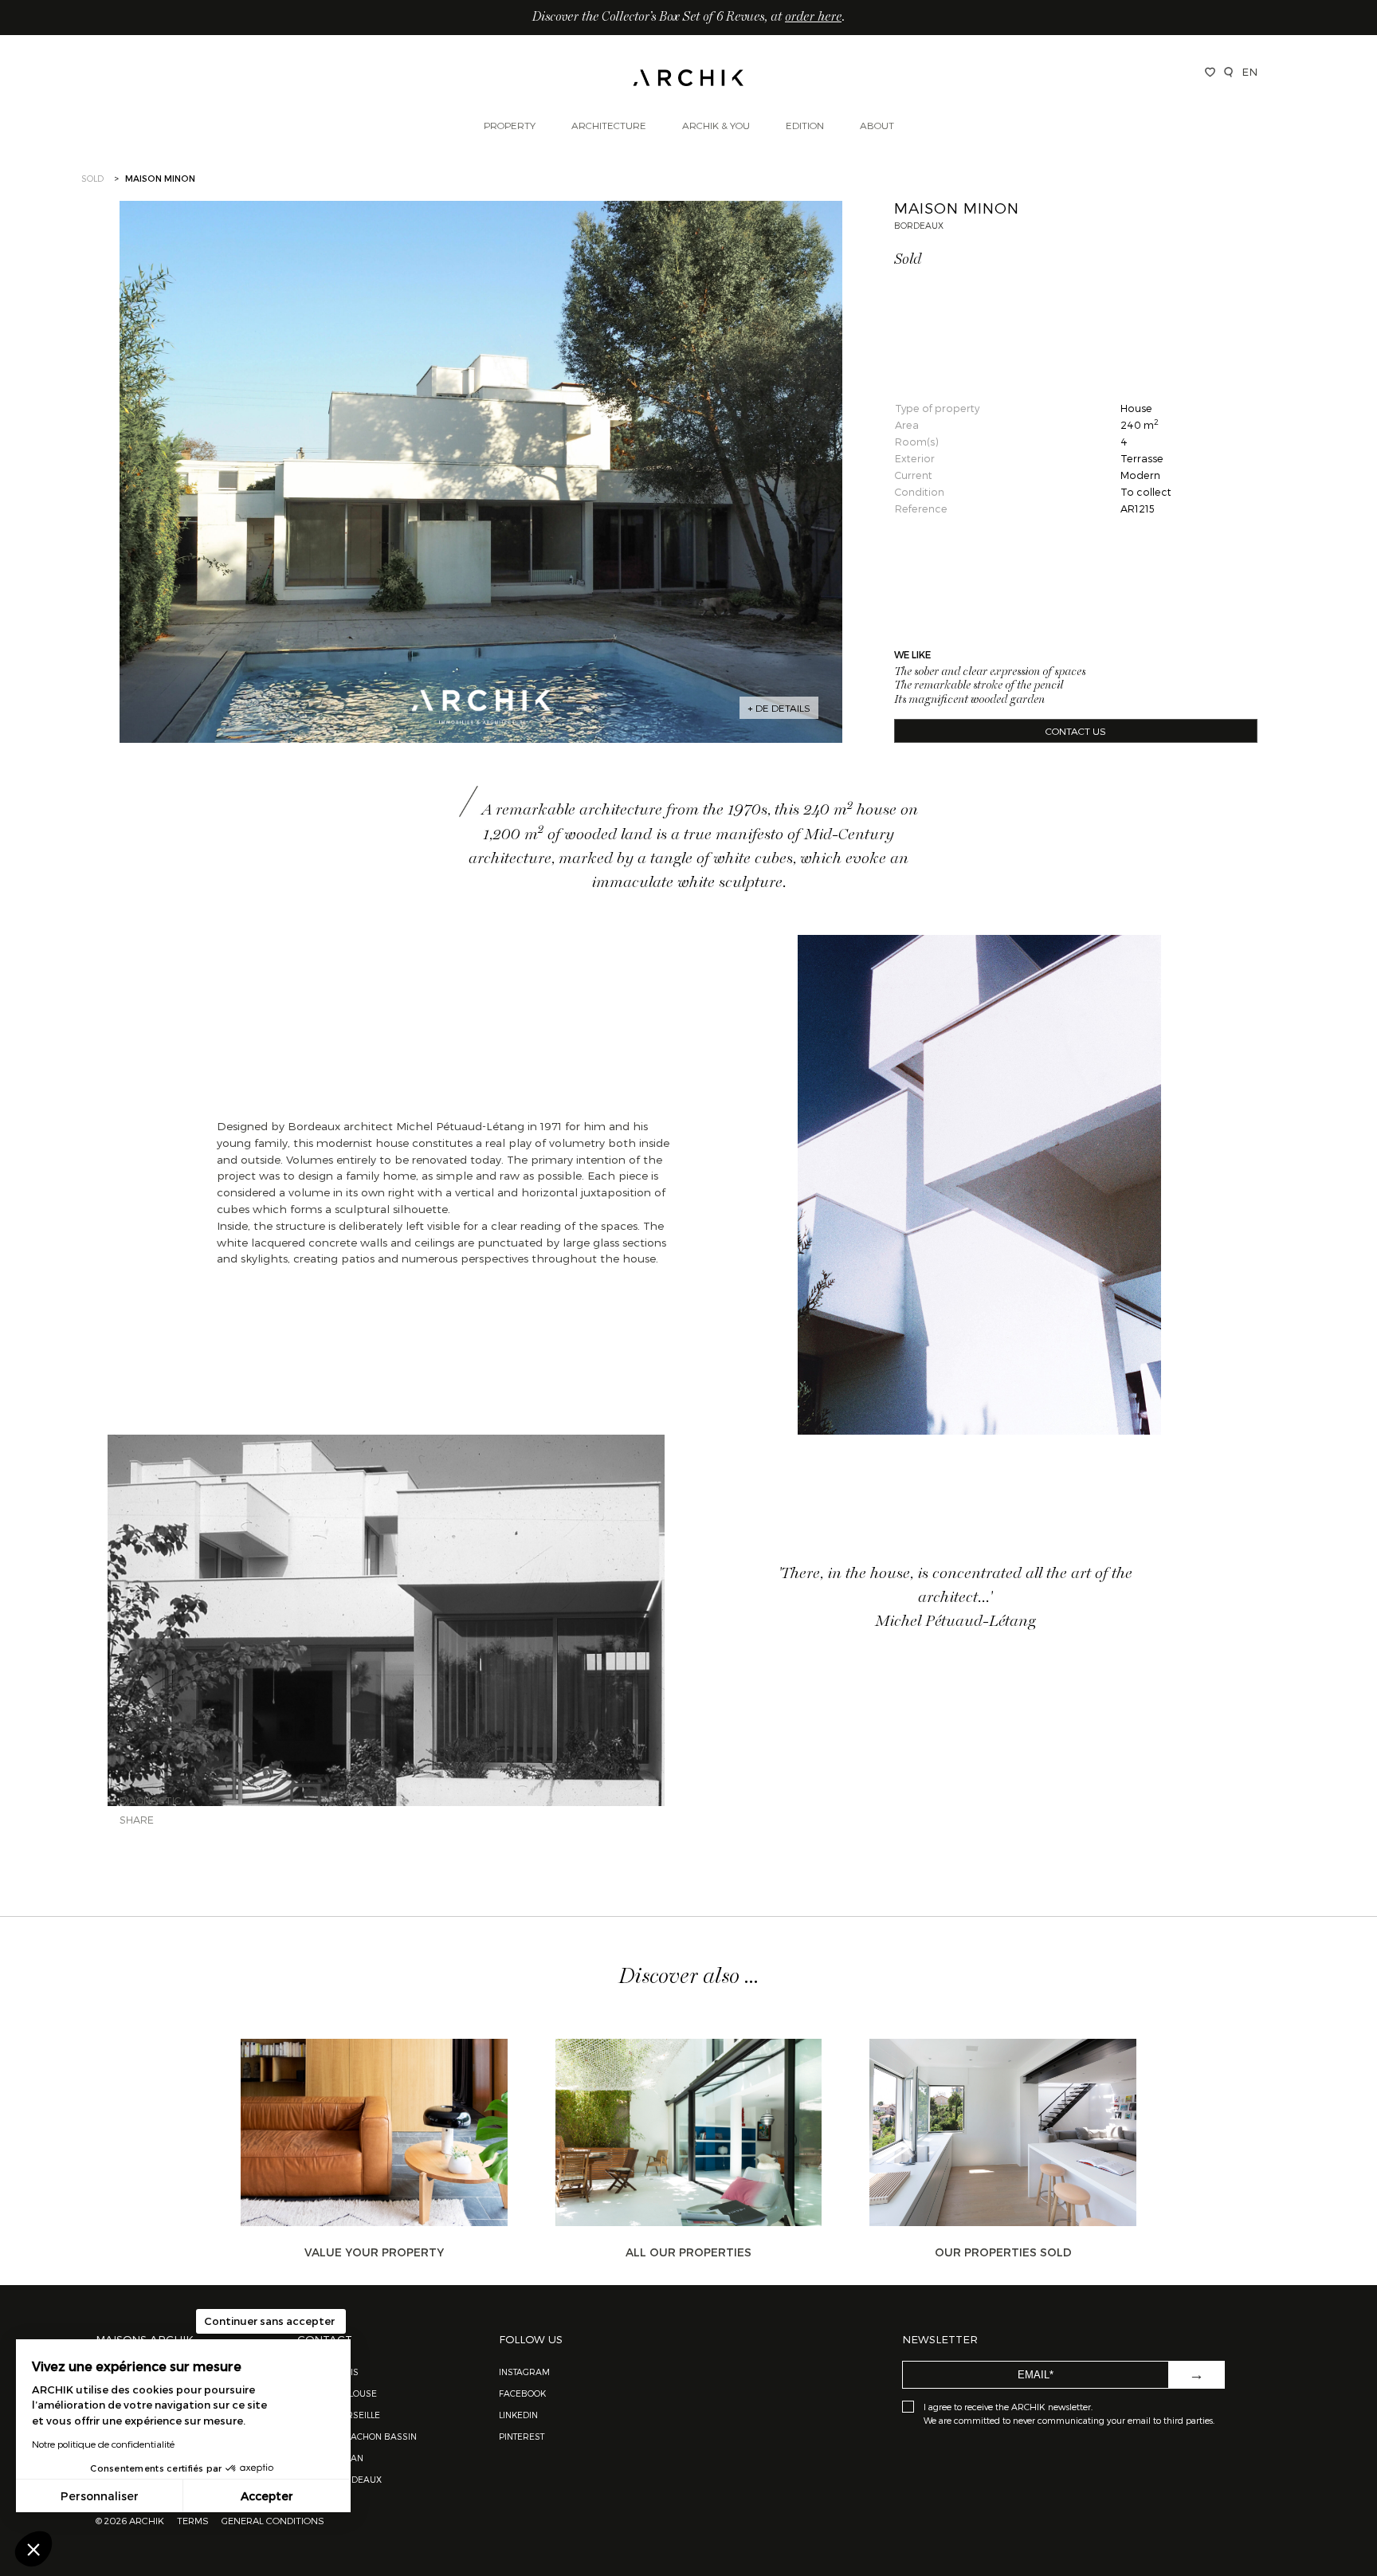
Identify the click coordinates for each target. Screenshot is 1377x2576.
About (877, 125)
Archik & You (716, 125)
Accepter (267, 2496)
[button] (33, 2549)
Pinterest (522, 2436)
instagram (524, 2372)
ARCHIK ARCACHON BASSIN (357, 2436)
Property (510, 125)
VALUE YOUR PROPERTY (374, 2252)
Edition (805, 125)
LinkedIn (518, 2415)
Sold (92, 178)
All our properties (688, 2252)
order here (813, 18)
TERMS (193, 2520)
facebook (522, 2393)
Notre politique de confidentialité (103, 2444)
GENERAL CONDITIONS (273, 2520)
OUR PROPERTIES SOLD (1003, 2252)
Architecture (609, 125)
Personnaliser (100, 2496)
